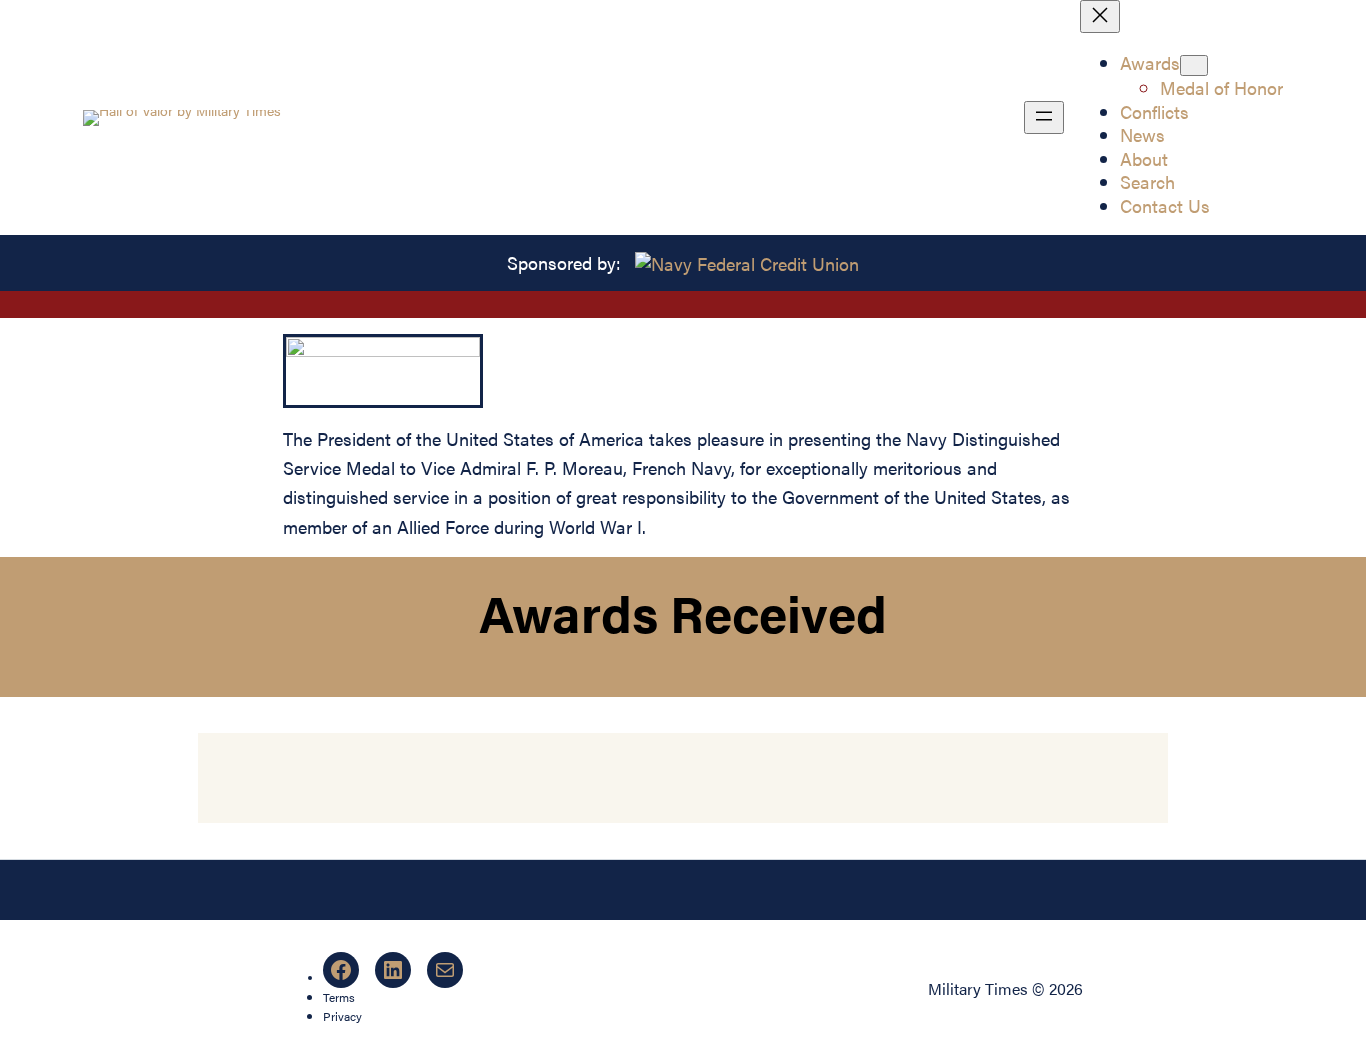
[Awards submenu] (1194, 65)
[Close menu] (1100, 16)
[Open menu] (1044, 117)
